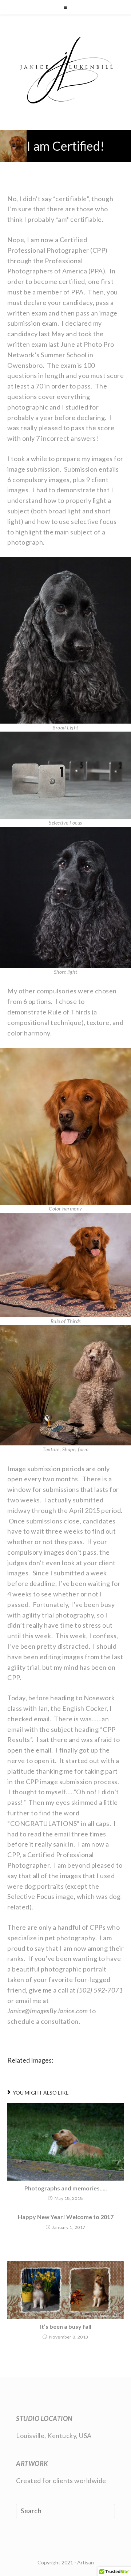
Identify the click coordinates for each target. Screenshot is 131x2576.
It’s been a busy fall (66, 2327)
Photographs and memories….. (66, 2188)
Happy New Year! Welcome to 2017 (66, 2217)
